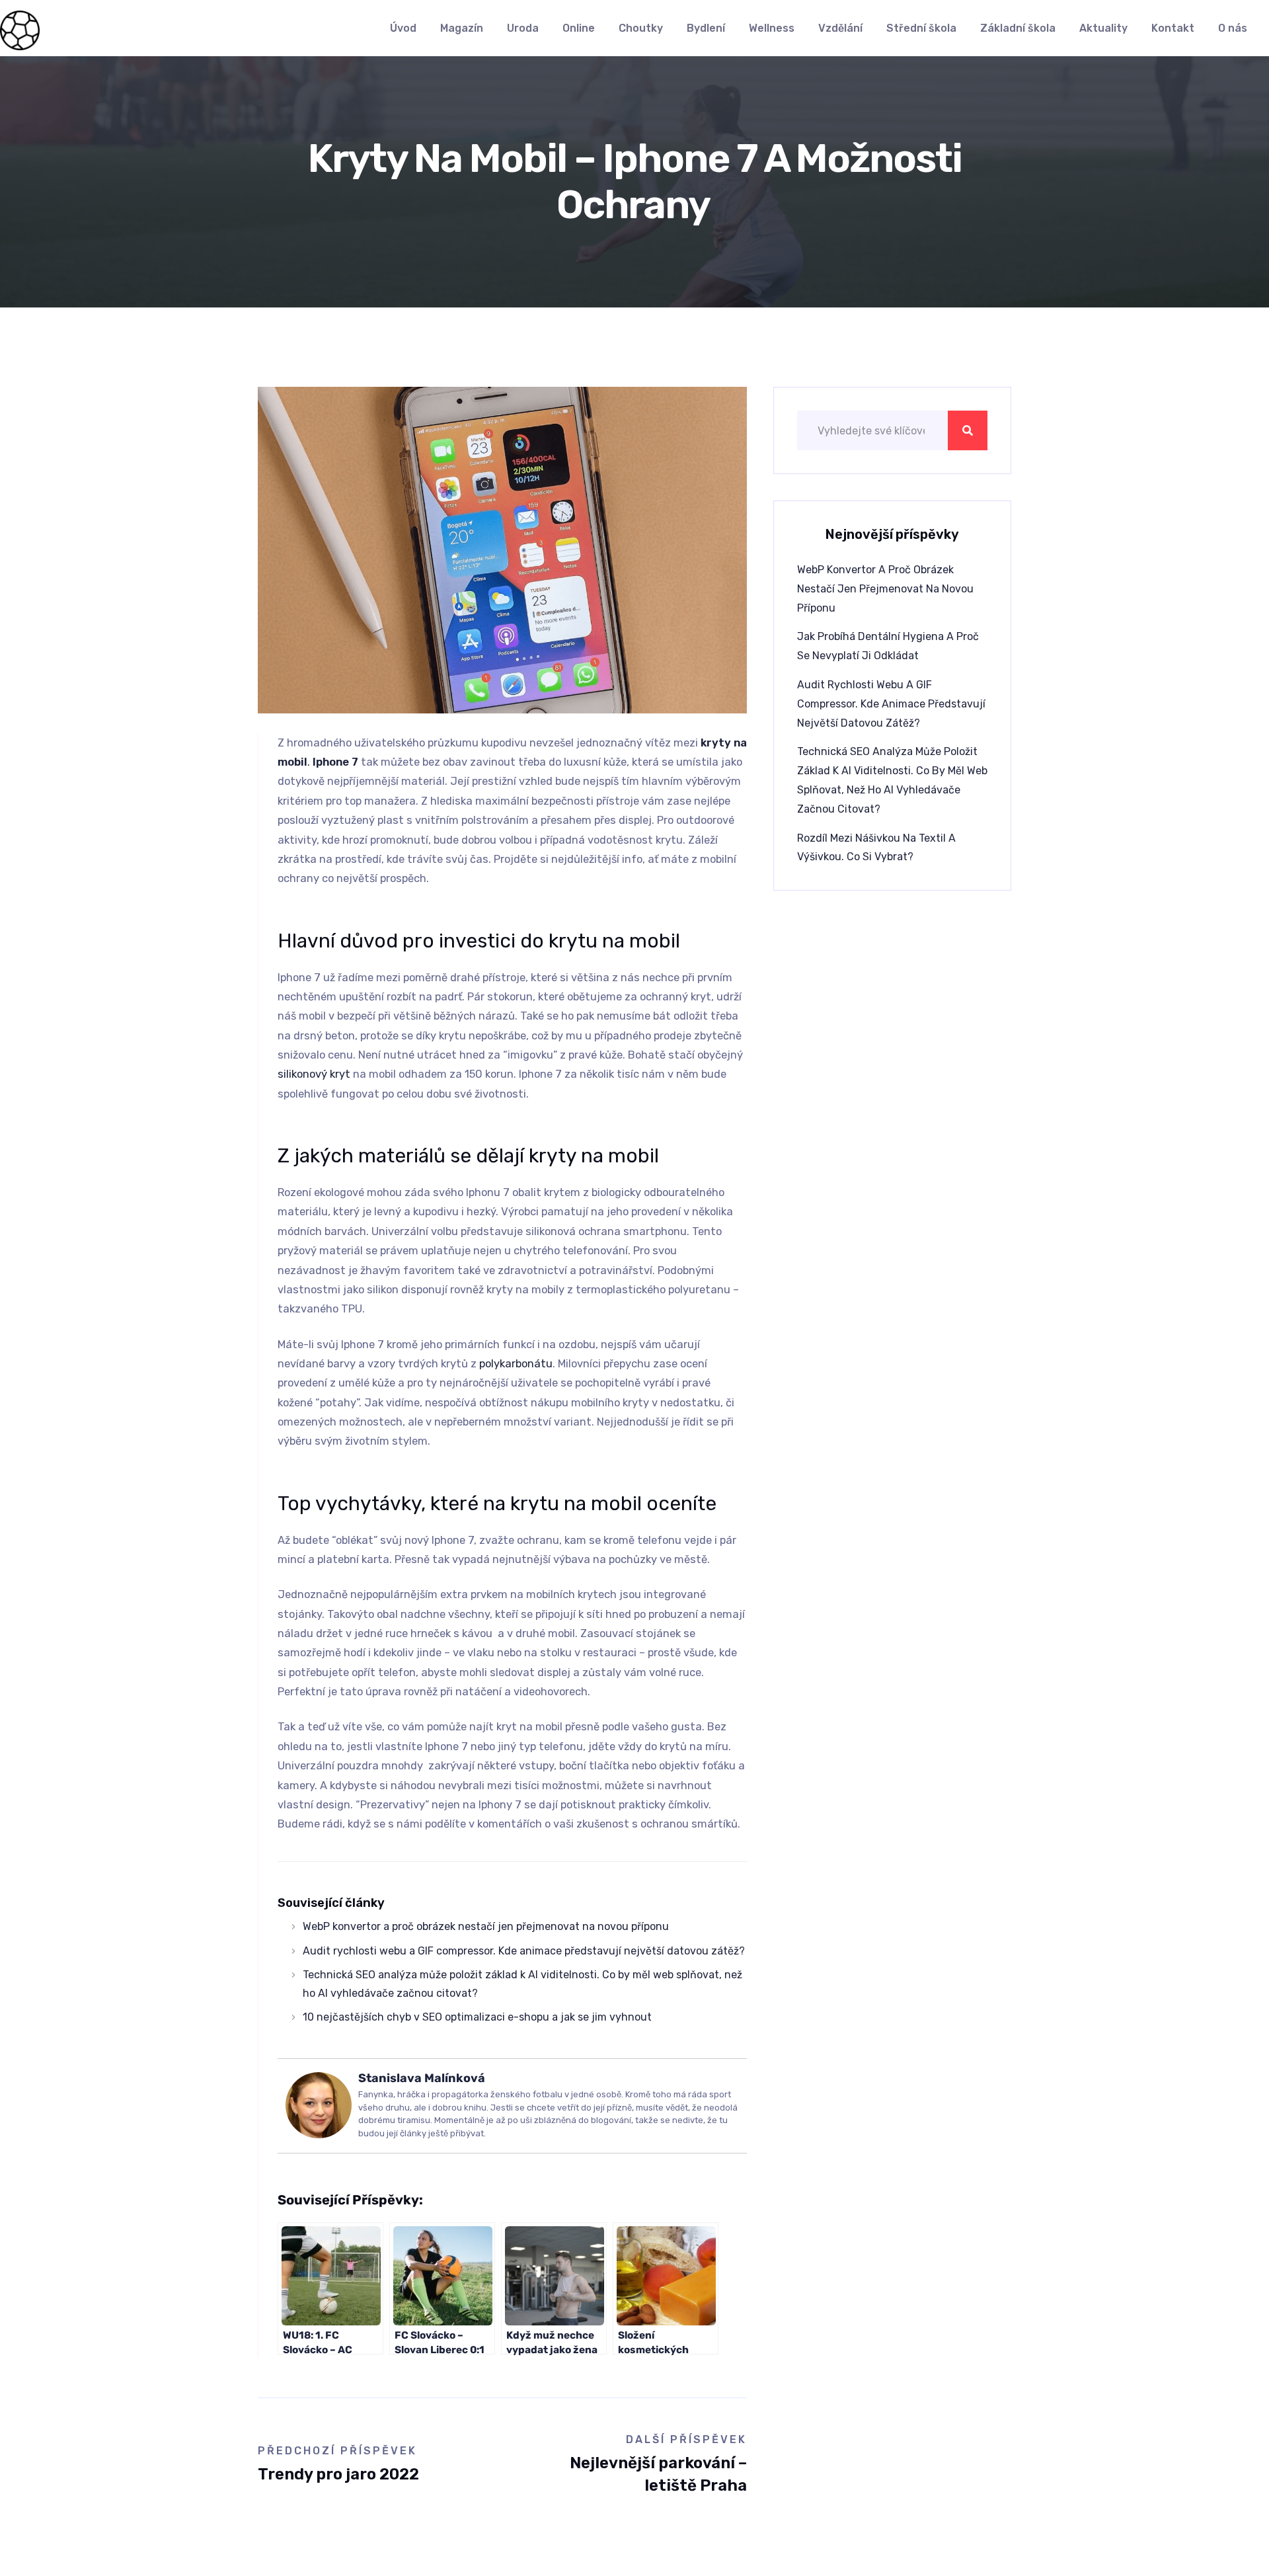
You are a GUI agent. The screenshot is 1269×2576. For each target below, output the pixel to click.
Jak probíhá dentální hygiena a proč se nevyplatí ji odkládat (888, 646)
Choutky (641, 28)
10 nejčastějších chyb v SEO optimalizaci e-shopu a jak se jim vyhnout (477, 2017)
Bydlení (706, 28)
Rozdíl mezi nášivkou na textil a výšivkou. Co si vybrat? (876, 848)
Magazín (462, 28)
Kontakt (1173, 28)
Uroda (523, 28)
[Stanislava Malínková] (319, 2105)
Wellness (772, 28)
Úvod (403, 28)
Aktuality (1103, 28)
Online (579, 28)
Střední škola (921, 28)
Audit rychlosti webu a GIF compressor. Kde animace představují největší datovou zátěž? (524, 1951)
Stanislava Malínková (422, 2078)
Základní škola (1018, 28)
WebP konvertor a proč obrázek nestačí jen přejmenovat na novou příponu (486, 1926)
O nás (1233, 28)
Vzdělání (840, 28)
